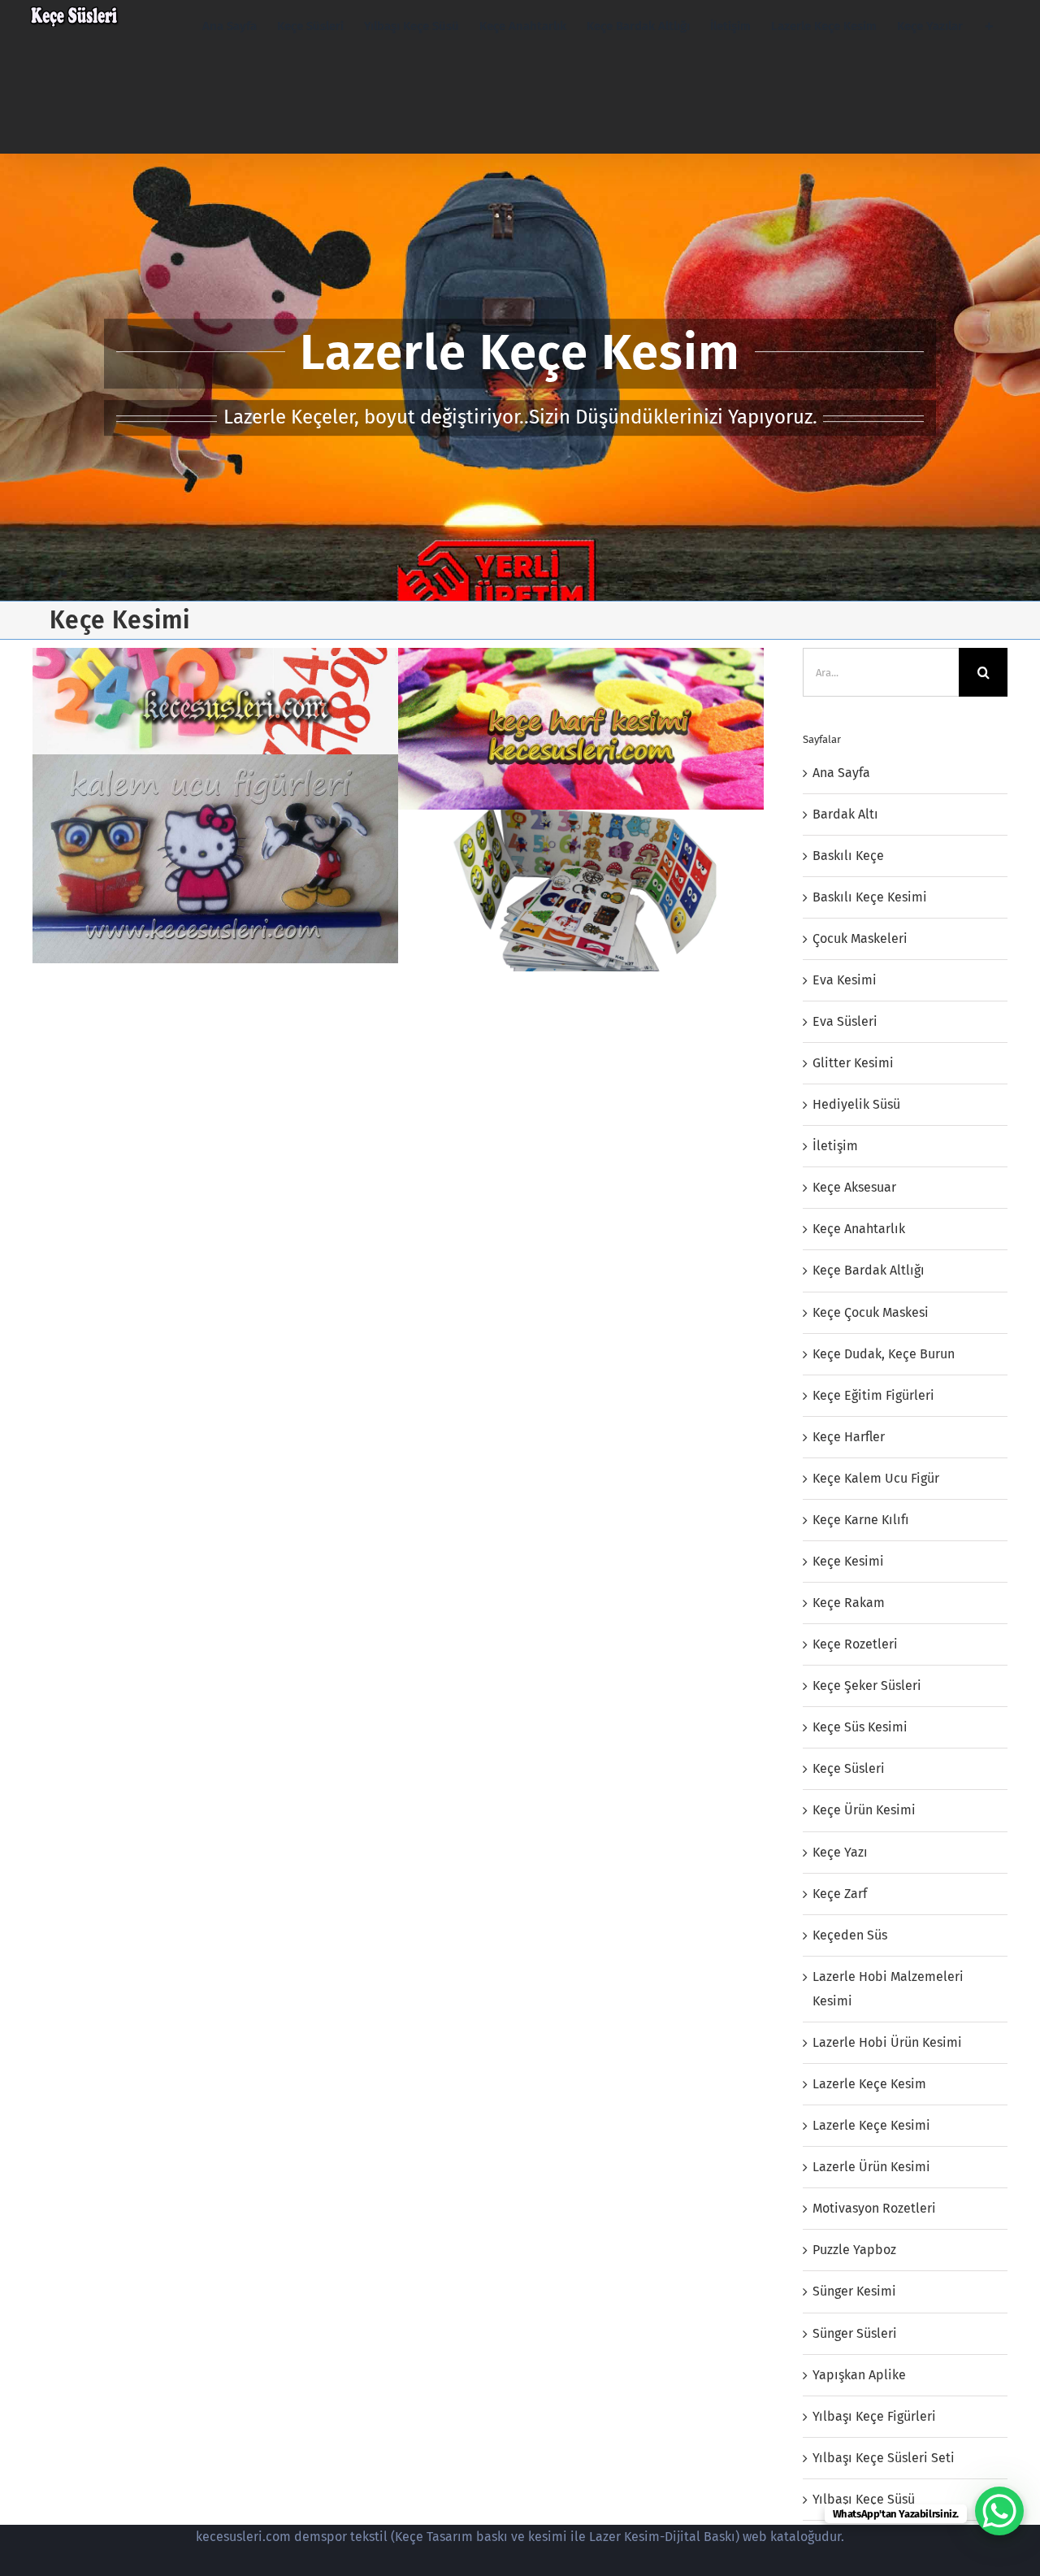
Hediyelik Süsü (856, 1104)
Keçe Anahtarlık (859, 1229)
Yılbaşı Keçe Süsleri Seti (884, 2458)
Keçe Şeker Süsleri (867, 1685)
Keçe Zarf (840, 1894)
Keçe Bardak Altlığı (869, 1270)
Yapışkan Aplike (859, 2375)
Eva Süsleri (845, 1021)
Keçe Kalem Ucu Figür (876, 1478)
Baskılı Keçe (848, 856)
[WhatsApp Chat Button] (999, 2511)
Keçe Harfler (849, 1437)
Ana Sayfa (841, 773)
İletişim (835, 1146)
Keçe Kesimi (848, 1561)
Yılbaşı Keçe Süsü (864, 2499)
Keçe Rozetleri (855, 1644)
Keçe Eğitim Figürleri (873, 1395)
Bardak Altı (845, 814)
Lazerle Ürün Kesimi (871, 2167)
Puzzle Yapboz (854, 2250)
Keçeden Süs (850, 1935)
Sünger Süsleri (855, 2333)
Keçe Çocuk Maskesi (871, 1312)
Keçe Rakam (849, 1603)
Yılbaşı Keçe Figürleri (874, 2416)
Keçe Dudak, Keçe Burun (884, 1354)
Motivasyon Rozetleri (874, 2208)
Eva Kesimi (845, 980)
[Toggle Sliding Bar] (989, 26)
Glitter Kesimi (853, 1063)
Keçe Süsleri (849, 1768)
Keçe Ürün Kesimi (864, 1810)
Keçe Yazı (840, 1852)
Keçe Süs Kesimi (860, 1727)
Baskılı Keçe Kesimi (870, 897)
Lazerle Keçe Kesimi (871, 2125)
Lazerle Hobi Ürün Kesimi (887, 2042)
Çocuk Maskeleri (860, 938)
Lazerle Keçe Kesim (869, 2084)
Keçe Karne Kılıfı (861, 1520)
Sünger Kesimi (854, 2291)
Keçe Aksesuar (854, 1187)
